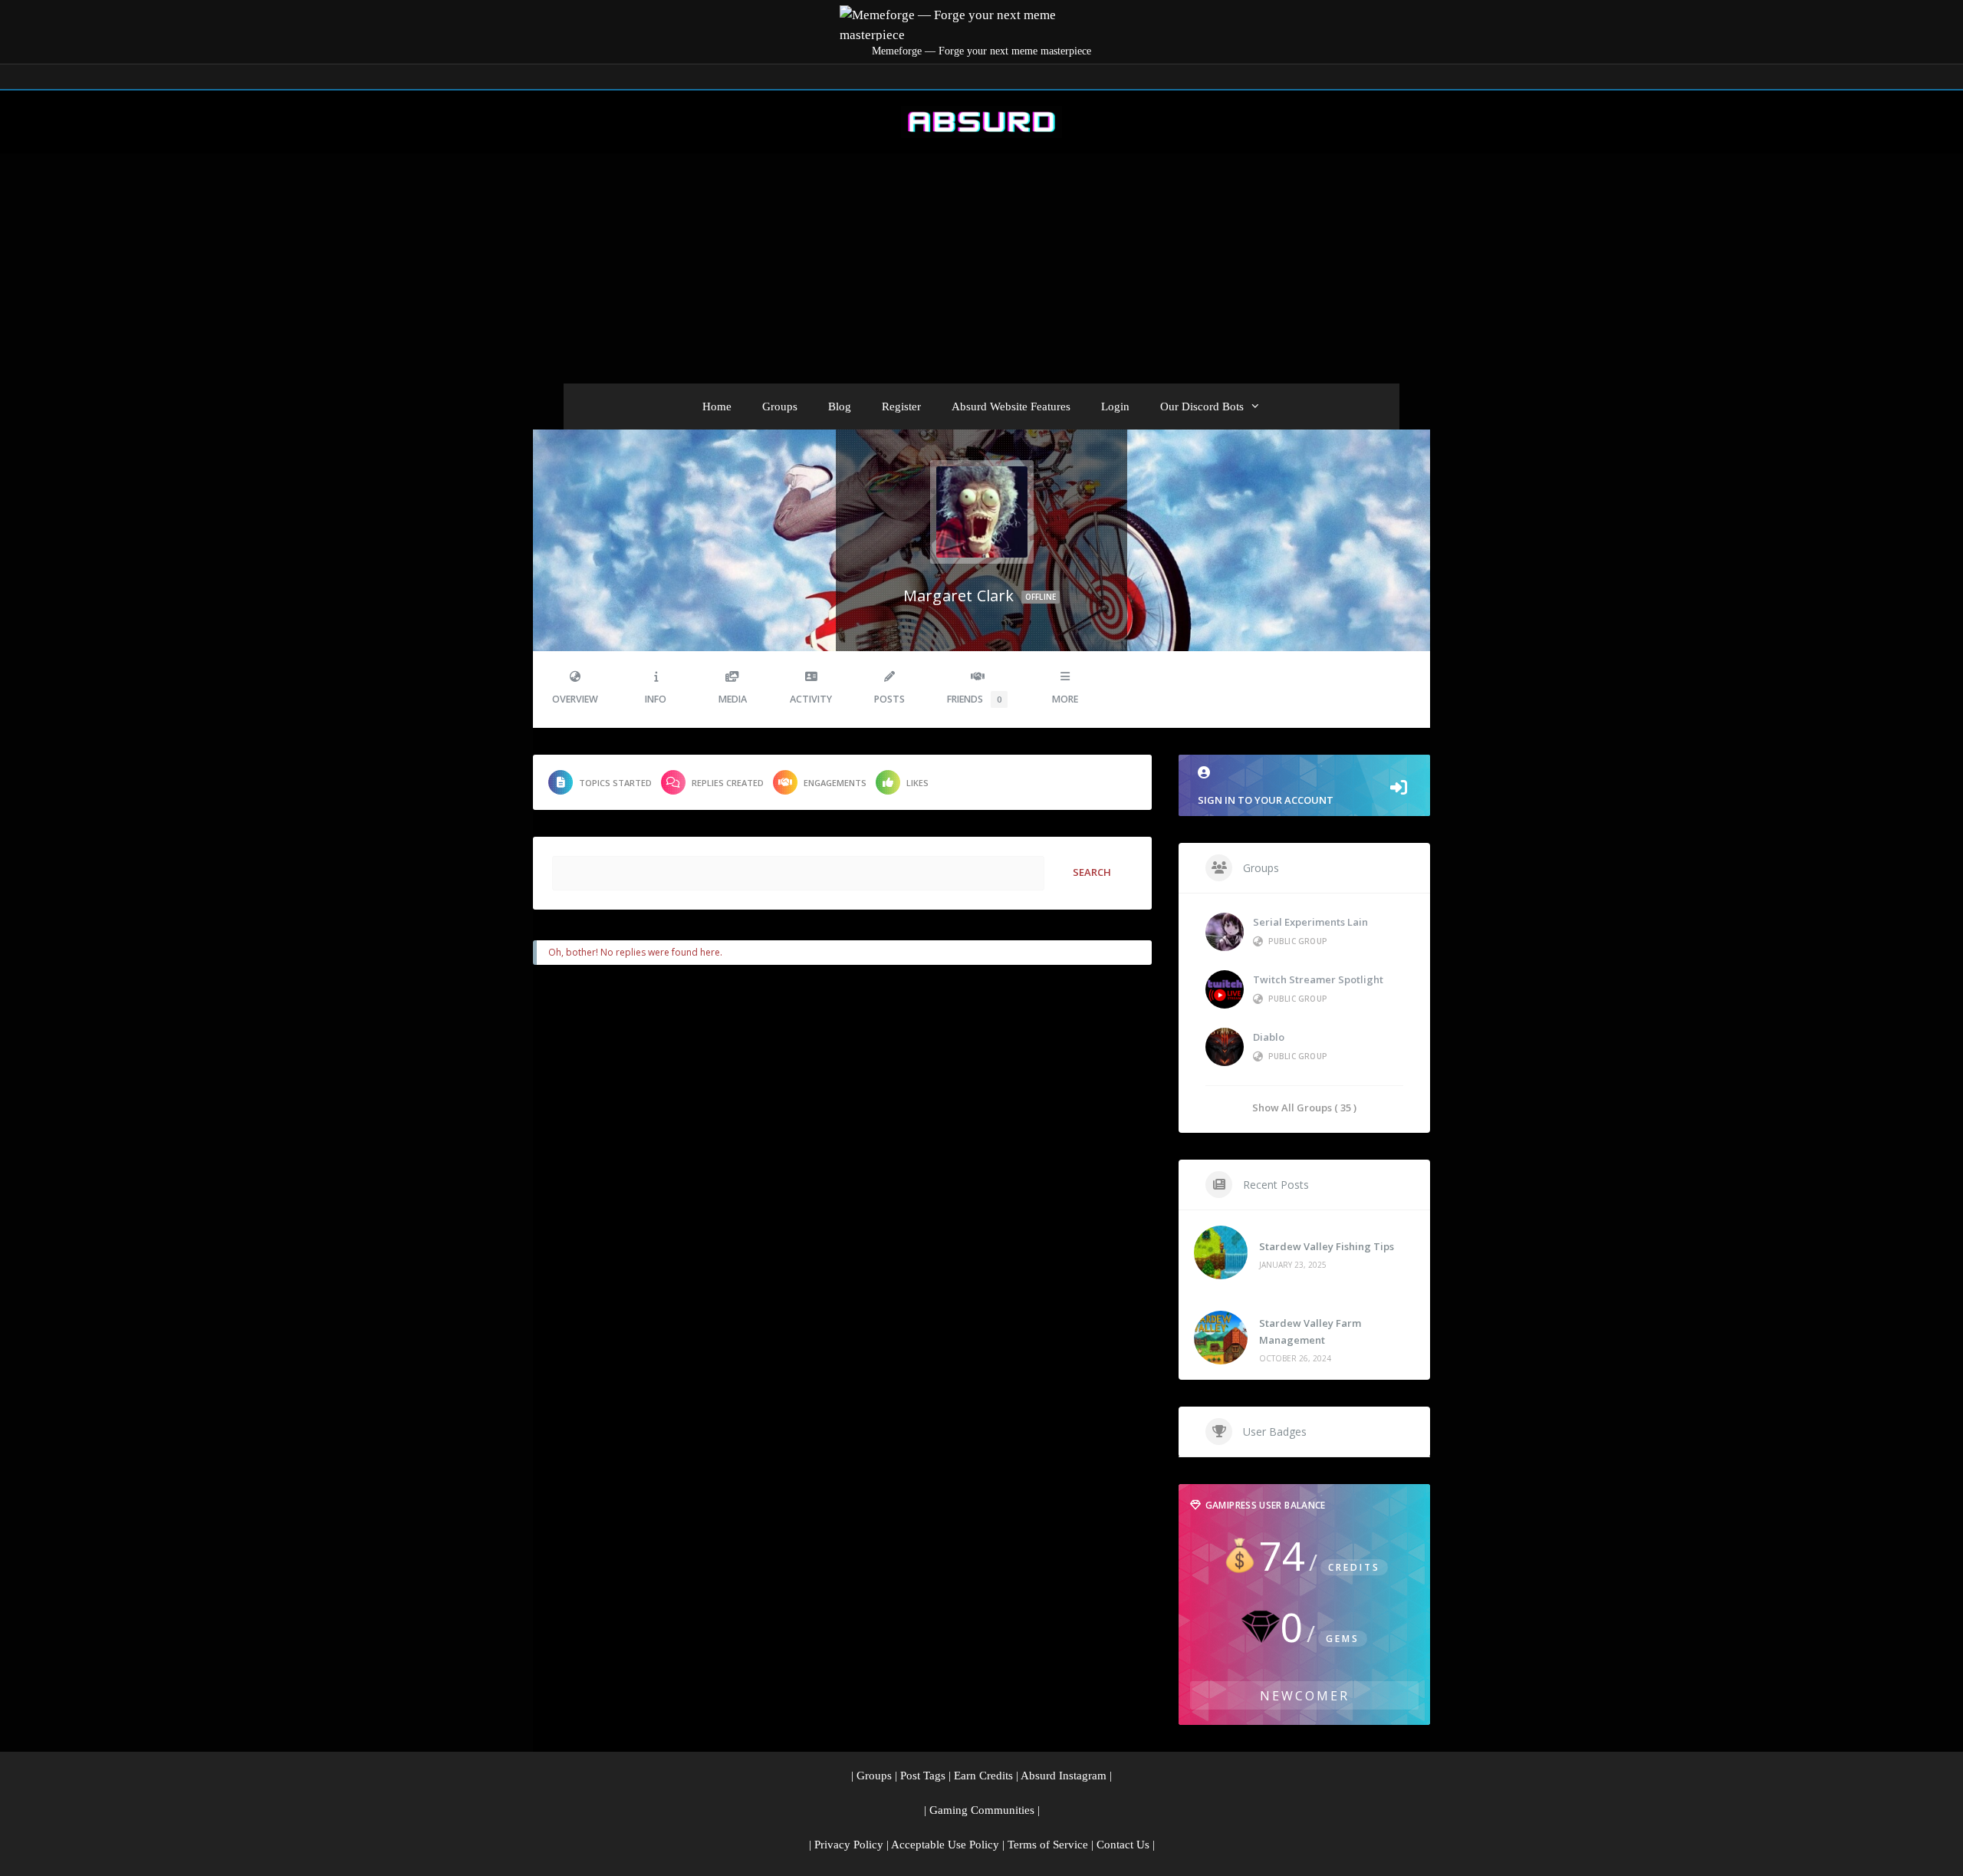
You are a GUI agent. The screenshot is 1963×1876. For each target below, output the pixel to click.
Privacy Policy (849, 1845)
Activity (811, 699)
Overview (575, 699)
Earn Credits (983, 1776)
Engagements (835, 783)
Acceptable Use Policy (945, 1845)
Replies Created (728, 783)
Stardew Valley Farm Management (1310, 1331)
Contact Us (1123, 1845)
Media (733, 699)
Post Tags (923, 1776)
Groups (780, 406)
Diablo (1269, 1037)
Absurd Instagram (1064, 1776)
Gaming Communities (982, 1810)
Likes (917, 783)
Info (656, 699)
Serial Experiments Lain (1310, 922)
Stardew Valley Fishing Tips (1327, 1246)
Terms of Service (1048, 1845)
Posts (889, 699)
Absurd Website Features (1011, 406)
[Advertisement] (981, 268)
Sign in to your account (1266, 800)
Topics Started (615, 783)
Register (901, 406)
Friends (974, 699)
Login (1115, 406)
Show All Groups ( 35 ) (1304, 1107)
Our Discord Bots (1202, 406)
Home (717, 406)
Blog (840, 406)
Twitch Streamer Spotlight (1318, 979)
